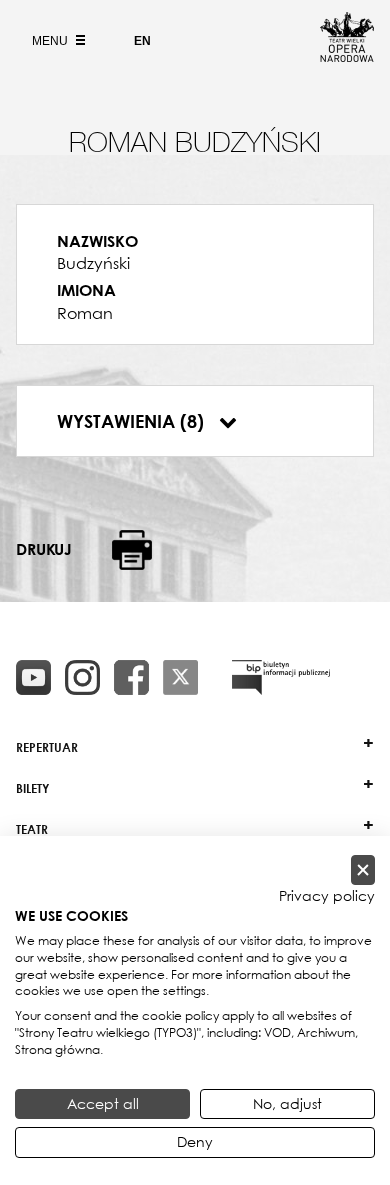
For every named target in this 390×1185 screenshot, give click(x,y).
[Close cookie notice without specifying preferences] (363, 870)
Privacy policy (327, 896)
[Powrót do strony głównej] (347, 56)
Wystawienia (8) (133, 421)
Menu (51, 41)
